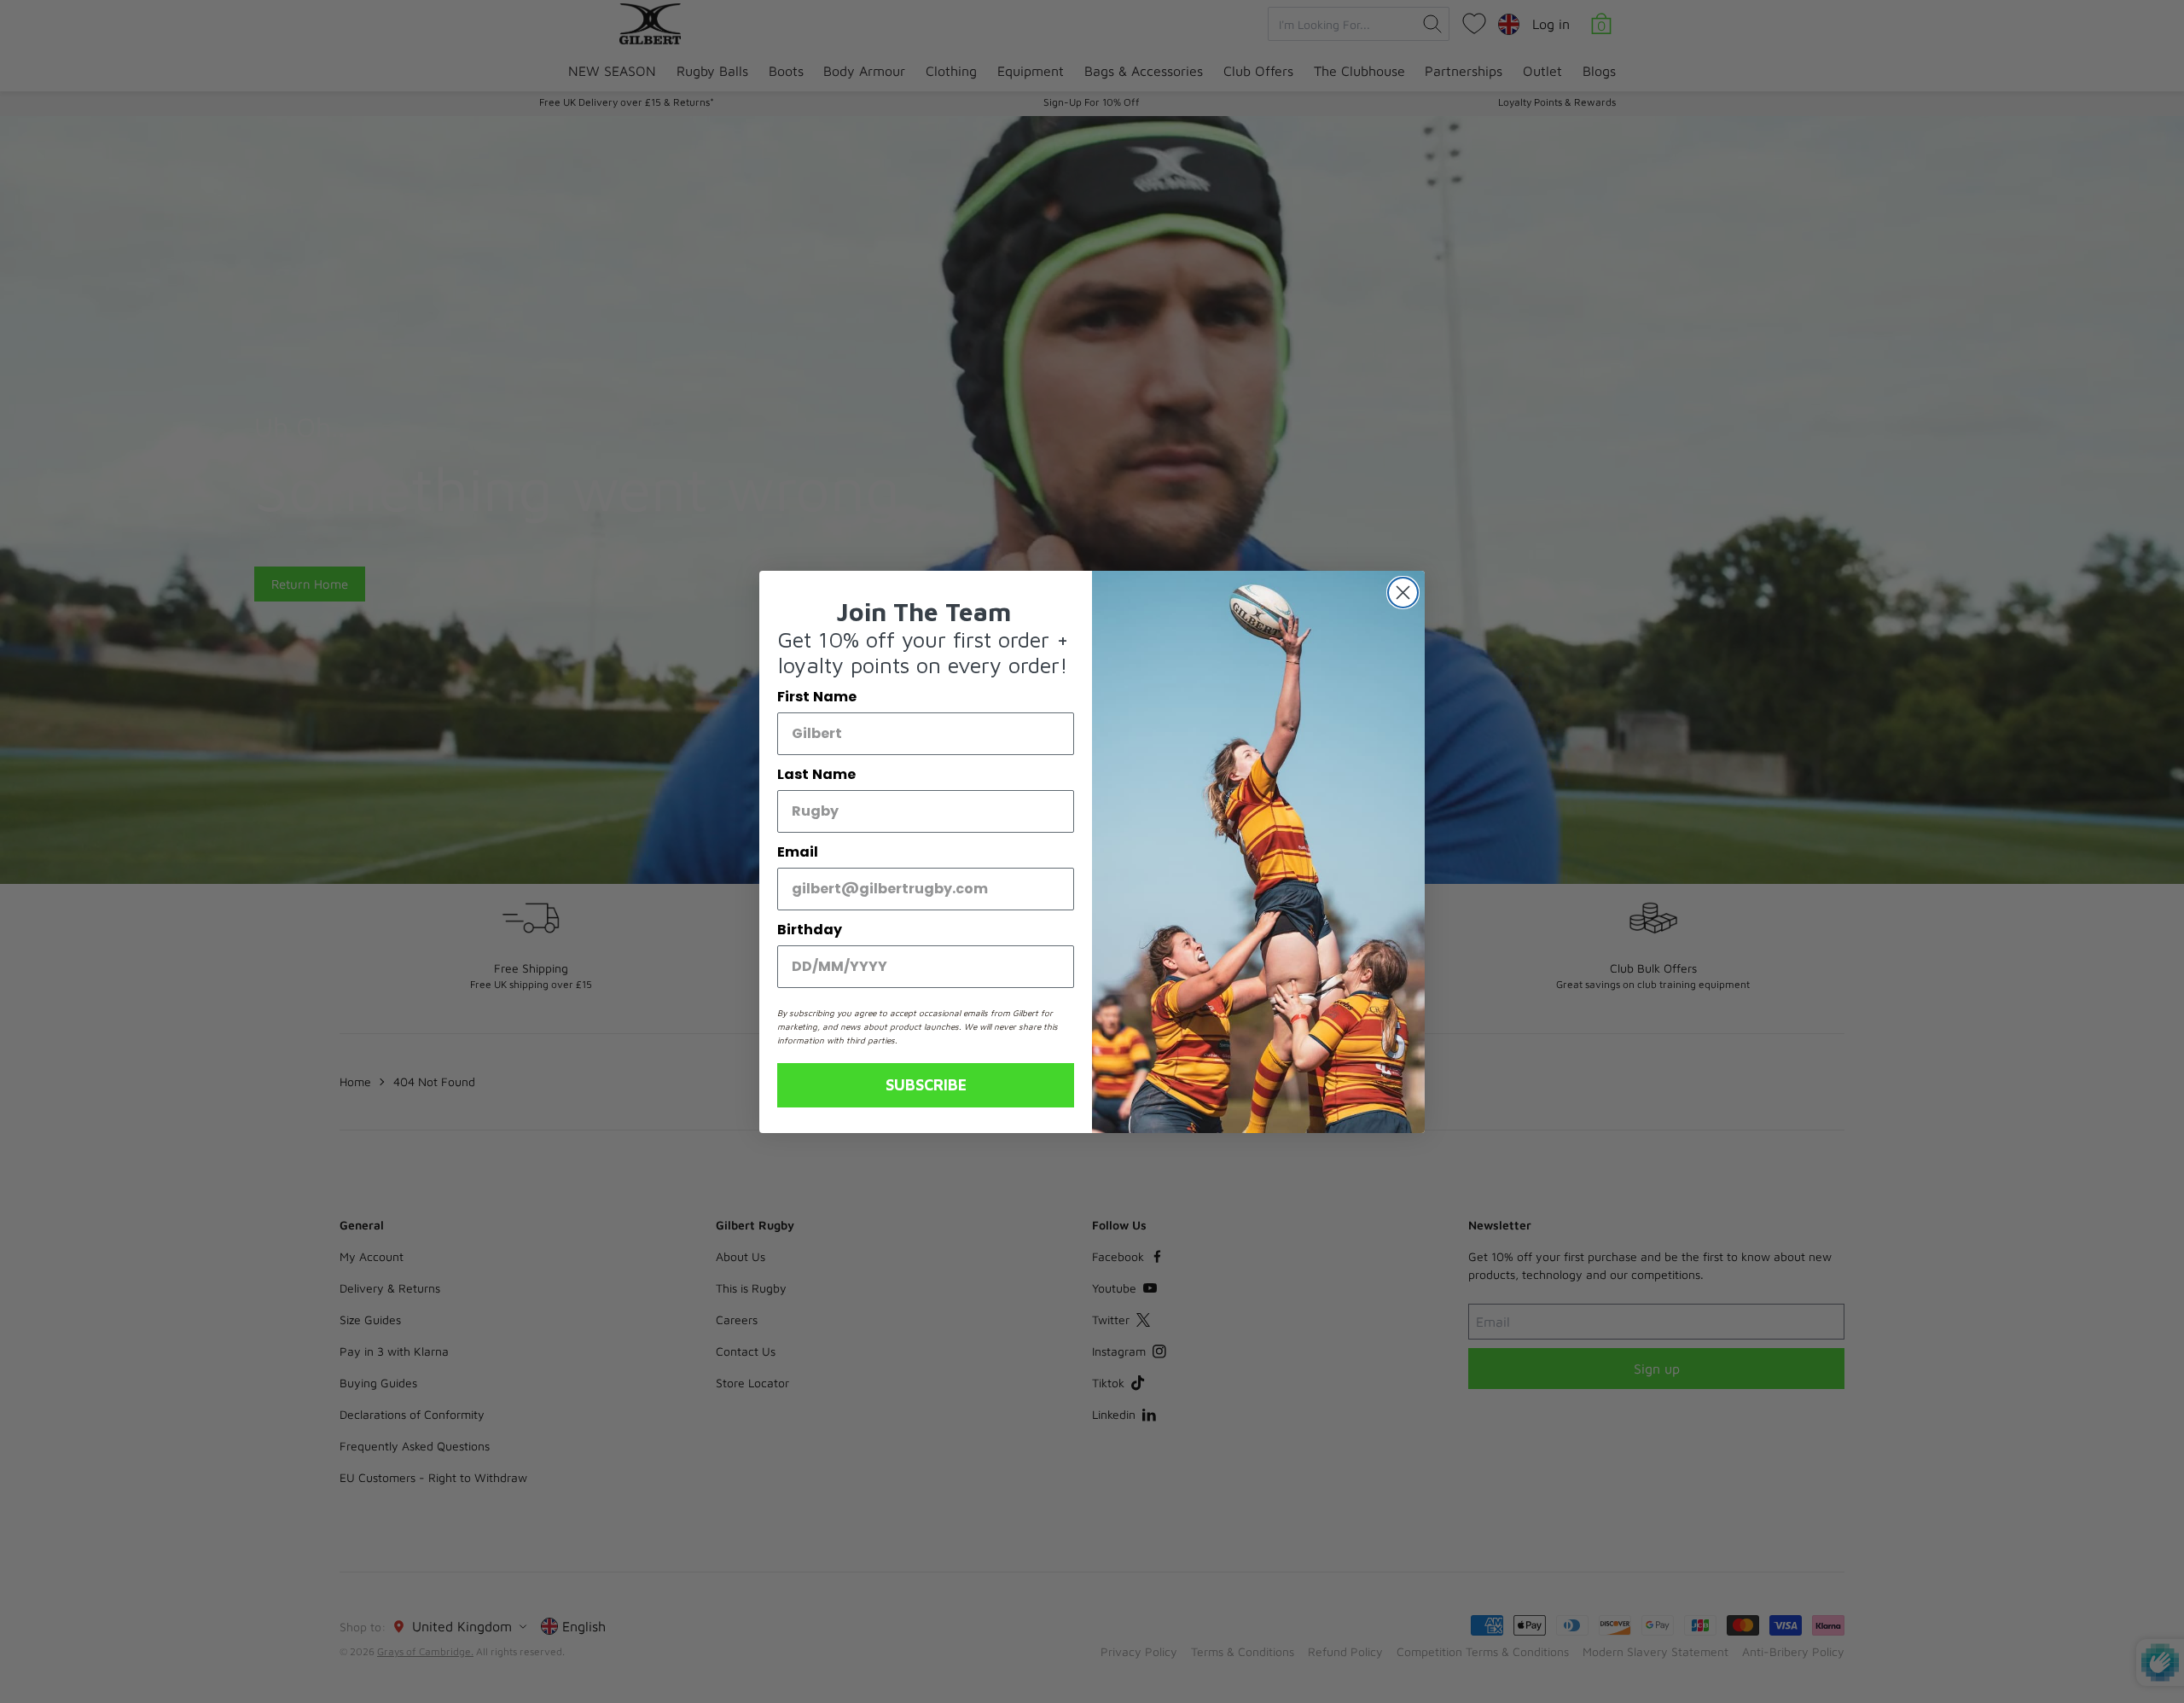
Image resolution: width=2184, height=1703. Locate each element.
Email (798, 852)
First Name (817, 697)
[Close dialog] (1403, 593)
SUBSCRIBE (926, 1085)
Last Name (816, 774)
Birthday (810, 930)
